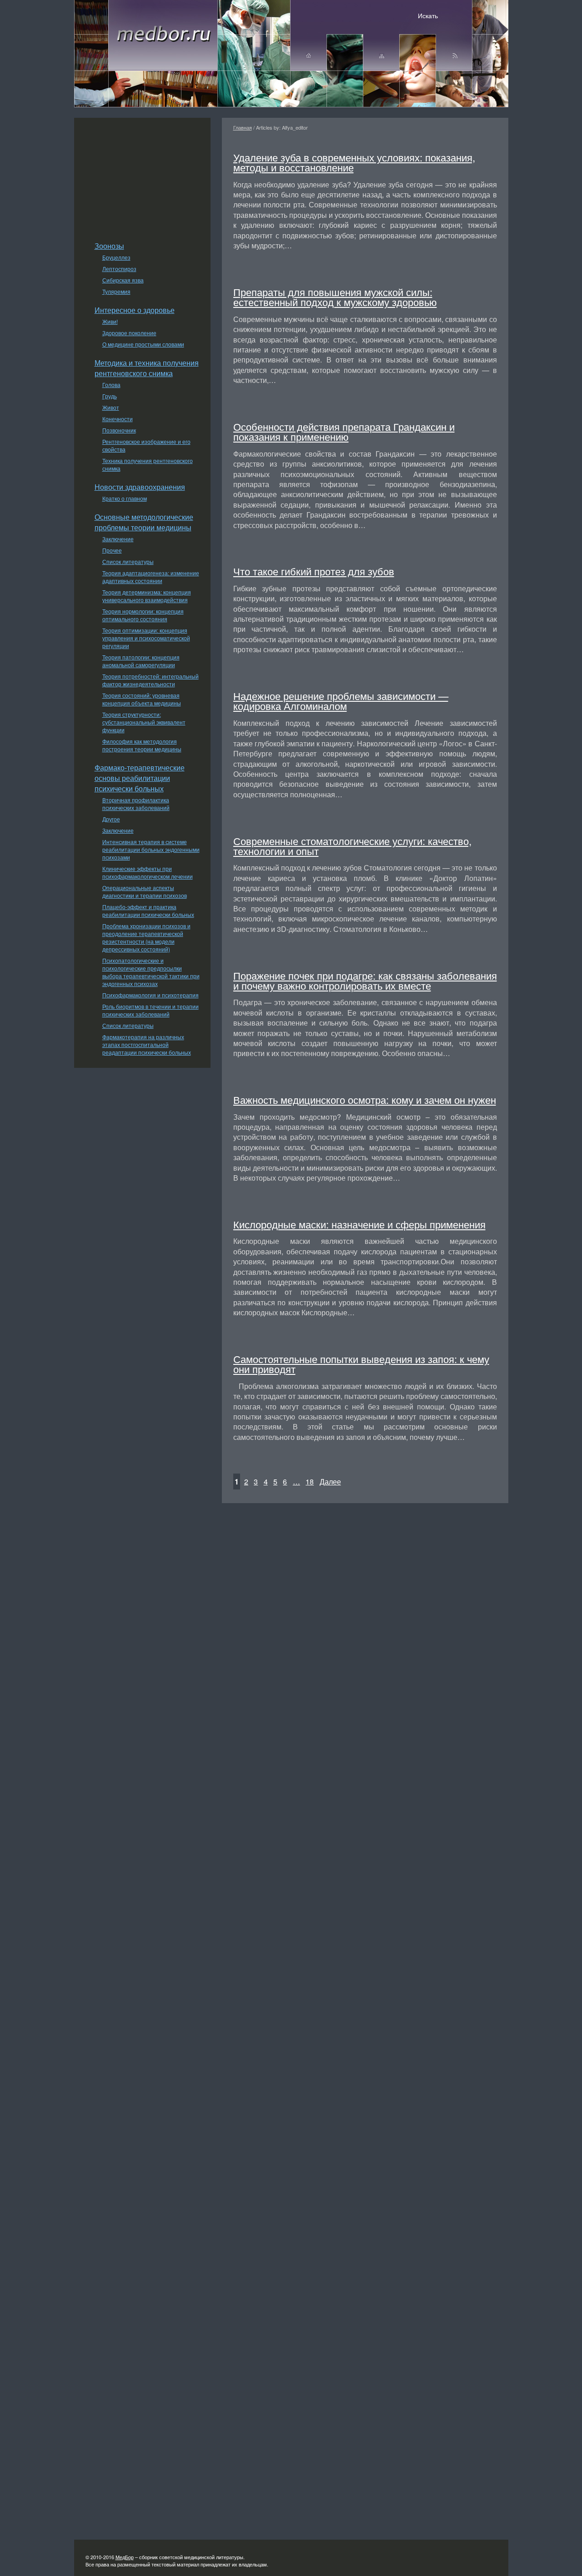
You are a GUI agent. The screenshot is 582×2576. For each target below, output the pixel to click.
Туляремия (116, 291)
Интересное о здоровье (135, 310)
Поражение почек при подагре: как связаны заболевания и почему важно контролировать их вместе (365, 980)
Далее (330, 1482)
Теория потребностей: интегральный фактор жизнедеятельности (151, 680)
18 (310, 1482)
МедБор (125, 2557)
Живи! (110, 321)
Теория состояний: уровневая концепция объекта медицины (142, 699)
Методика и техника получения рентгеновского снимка (147, 368)
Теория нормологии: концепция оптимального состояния (143, 615)
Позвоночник (119, 430)
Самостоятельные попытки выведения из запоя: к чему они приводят (361, 1363)
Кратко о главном (125, 498)
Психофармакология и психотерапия (151, 995)
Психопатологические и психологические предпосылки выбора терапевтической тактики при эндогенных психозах (151, 972)
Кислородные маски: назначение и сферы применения (359, 1224)
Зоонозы (109, 246)
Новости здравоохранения (140, 487)
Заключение (118, 539)
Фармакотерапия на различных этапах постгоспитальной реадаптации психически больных (147, 1044)
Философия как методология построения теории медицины (142, 745)
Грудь (110, 396)
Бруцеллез (116, 257)
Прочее (112, 550)
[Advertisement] (142, 175)
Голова (111, 385)
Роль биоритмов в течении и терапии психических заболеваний (151, 1010)
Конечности (118, 419)
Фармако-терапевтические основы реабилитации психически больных (140, 778)
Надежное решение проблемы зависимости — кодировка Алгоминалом (341, 700)
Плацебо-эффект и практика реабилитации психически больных (148, 911)
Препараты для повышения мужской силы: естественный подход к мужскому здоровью (335, 297)
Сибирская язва (123, 280)
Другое (111, 819)
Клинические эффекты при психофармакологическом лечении (148, 872)
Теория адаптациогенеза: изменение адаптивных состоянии (151, 577)
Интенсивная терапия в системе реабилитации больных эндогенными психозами (151, 849)
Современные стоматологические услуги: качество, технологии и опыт (352, 845)
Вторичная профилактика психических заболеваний (136, 804)
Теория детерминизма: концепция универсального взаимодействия (147, 596)
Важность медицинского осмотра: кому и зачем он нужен (365, 1099)
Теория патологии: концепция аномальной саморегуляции (141, 661)
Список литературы (128, 561)
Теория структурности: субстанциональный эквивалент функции (144, 722)
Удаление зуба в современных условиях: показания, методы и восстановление (354, 162)
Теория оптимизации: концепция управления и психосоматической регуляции (146, 638)
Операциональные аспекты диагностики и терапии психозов (145, 891)
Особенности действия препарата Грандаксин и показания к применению (344, 431)
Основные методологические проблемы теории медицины (144, 522)
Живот (111, 407)
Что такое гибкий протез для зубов (314, 571)
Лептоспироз (119, 269)
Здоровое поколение (129, 333)
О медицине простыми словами (143, 344)
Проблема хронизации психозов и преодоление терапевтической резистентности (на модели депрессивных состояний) (146, 937)
